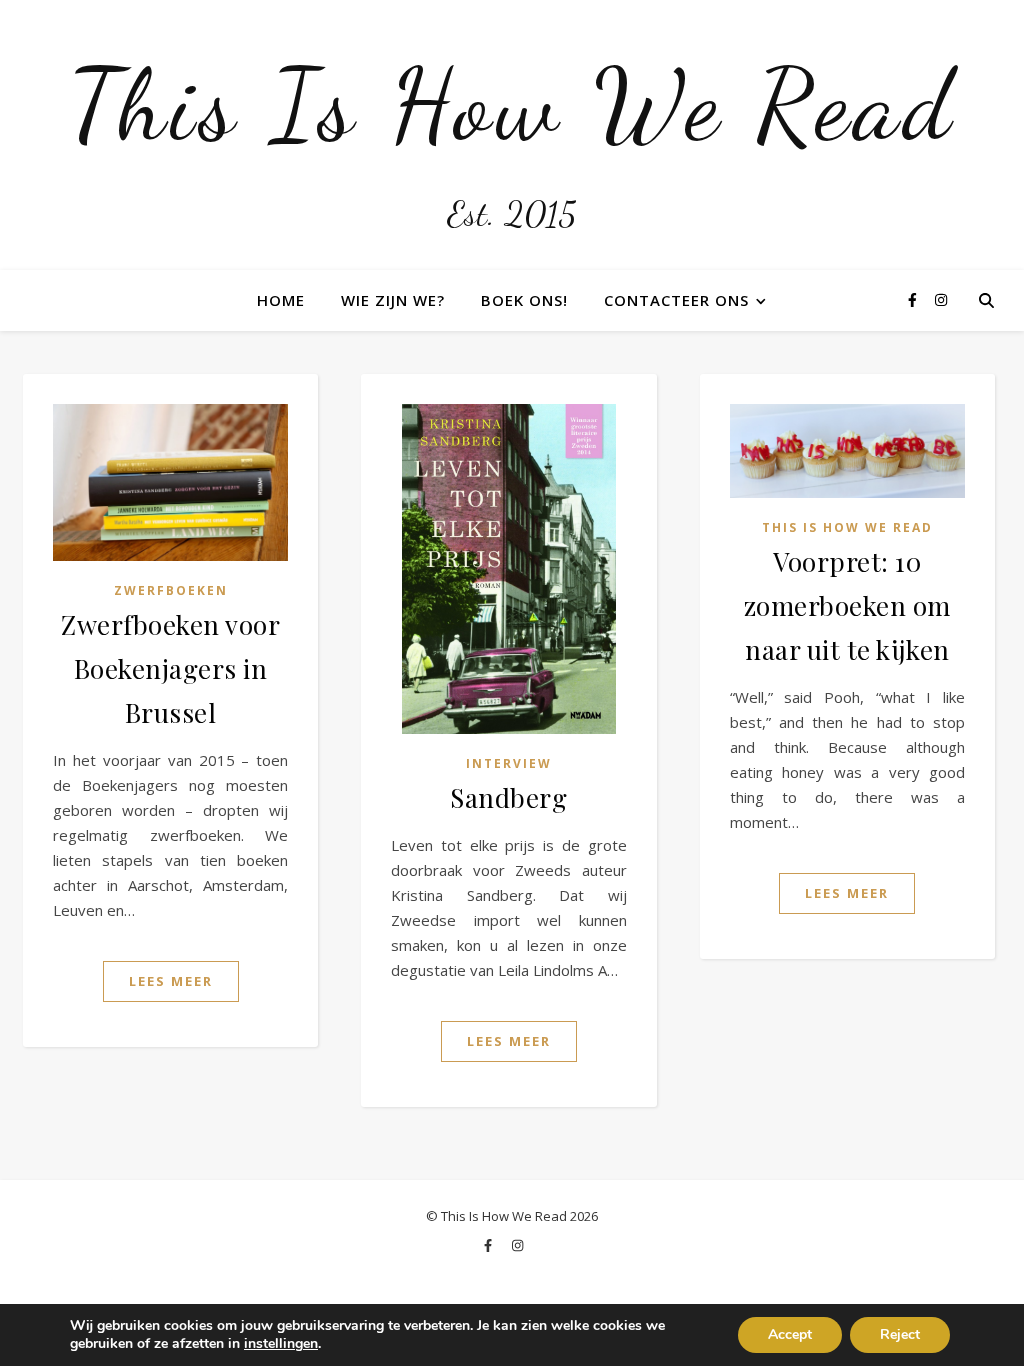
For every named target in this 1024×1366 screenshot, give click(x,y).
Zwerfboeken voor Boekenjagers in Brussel (170, 668)
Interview (509, 763)
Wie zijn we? (393, 300)
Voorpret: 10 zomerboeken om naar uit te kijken (847, 605)
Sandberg (508, 797)
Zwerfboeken (171, 590)
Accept (790, 1334)
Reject (900, 1334)
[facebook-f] (914, 299)
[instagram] (941, 299)
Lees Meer (171, 981)
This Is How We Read (512, 105)
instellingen (281, 1344)
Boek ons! (524, 300)
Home (281, 300)
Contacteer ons (676, 300)
